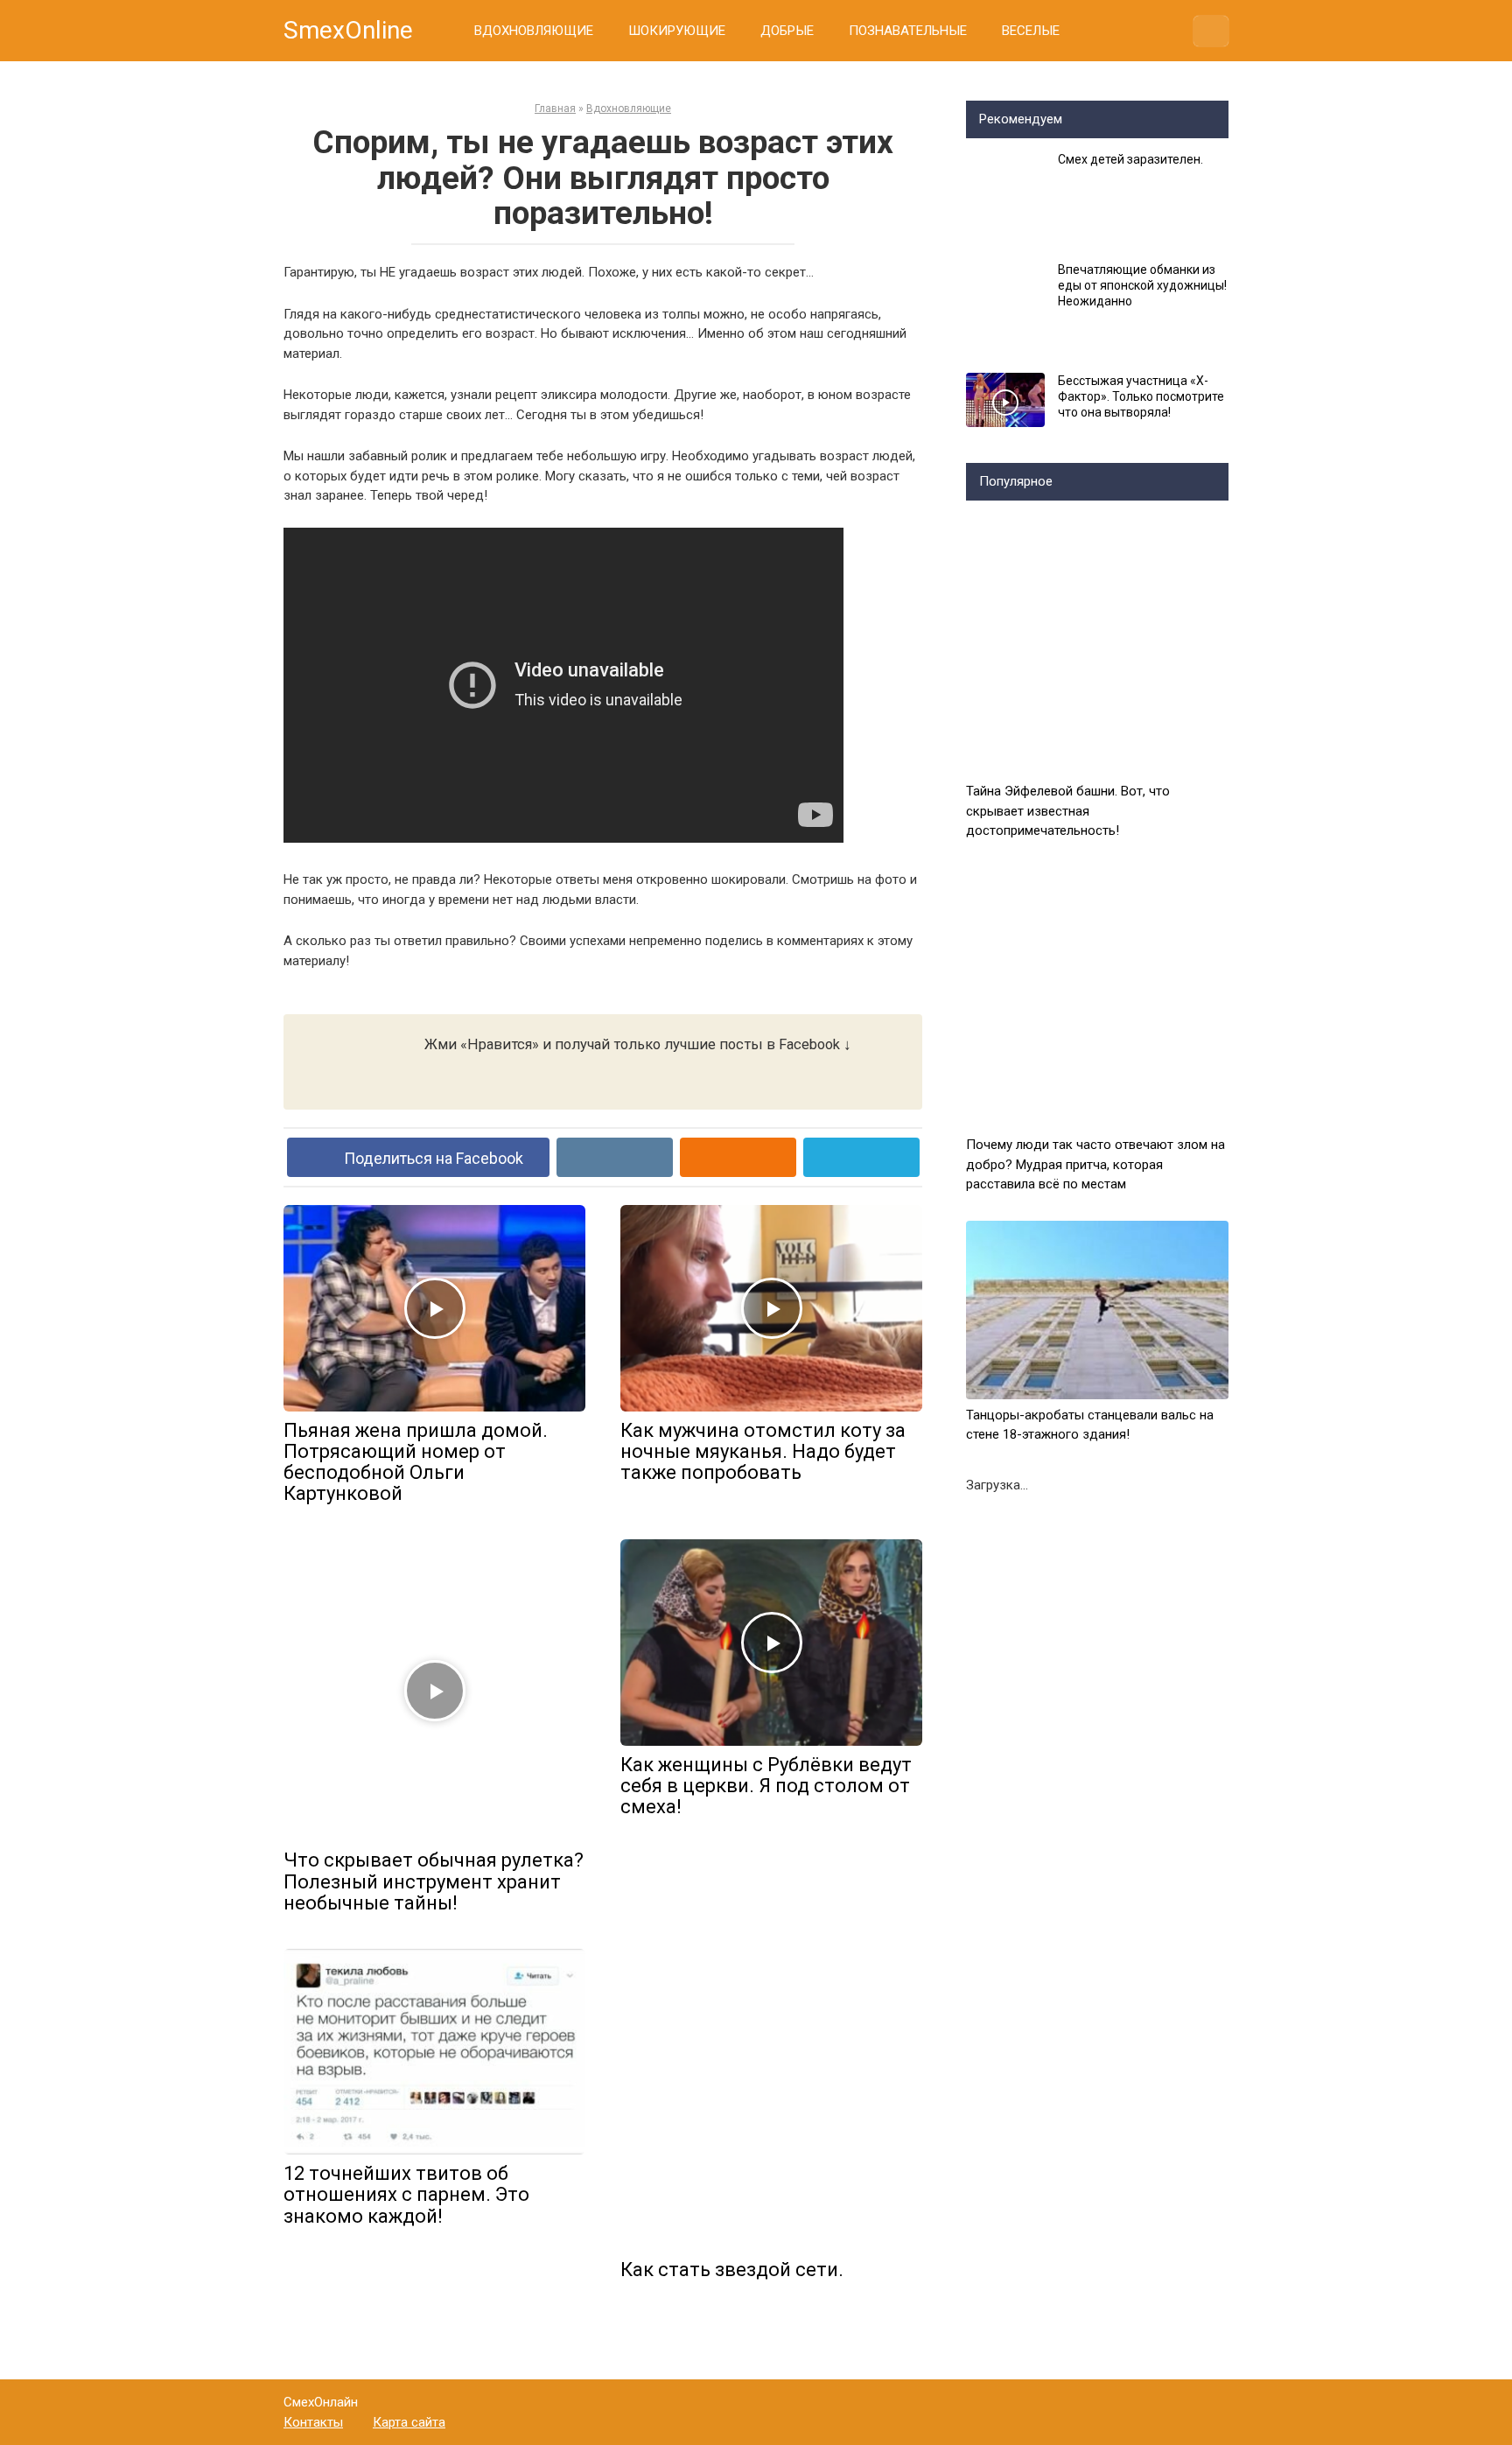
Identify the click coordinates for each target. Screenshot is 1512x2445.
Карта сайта (409, 2422)
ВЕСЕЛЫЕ (1031, 31)
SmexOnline (348, 30)
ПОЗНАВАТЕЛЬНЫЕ (908, 31)
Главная (555, 109)
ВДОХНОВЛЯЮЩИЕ (534, 31)
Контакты (313, 2422)
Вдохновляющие (629, 109)
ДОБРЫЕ (787, 31)
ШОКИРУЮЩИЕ (677, 31)
